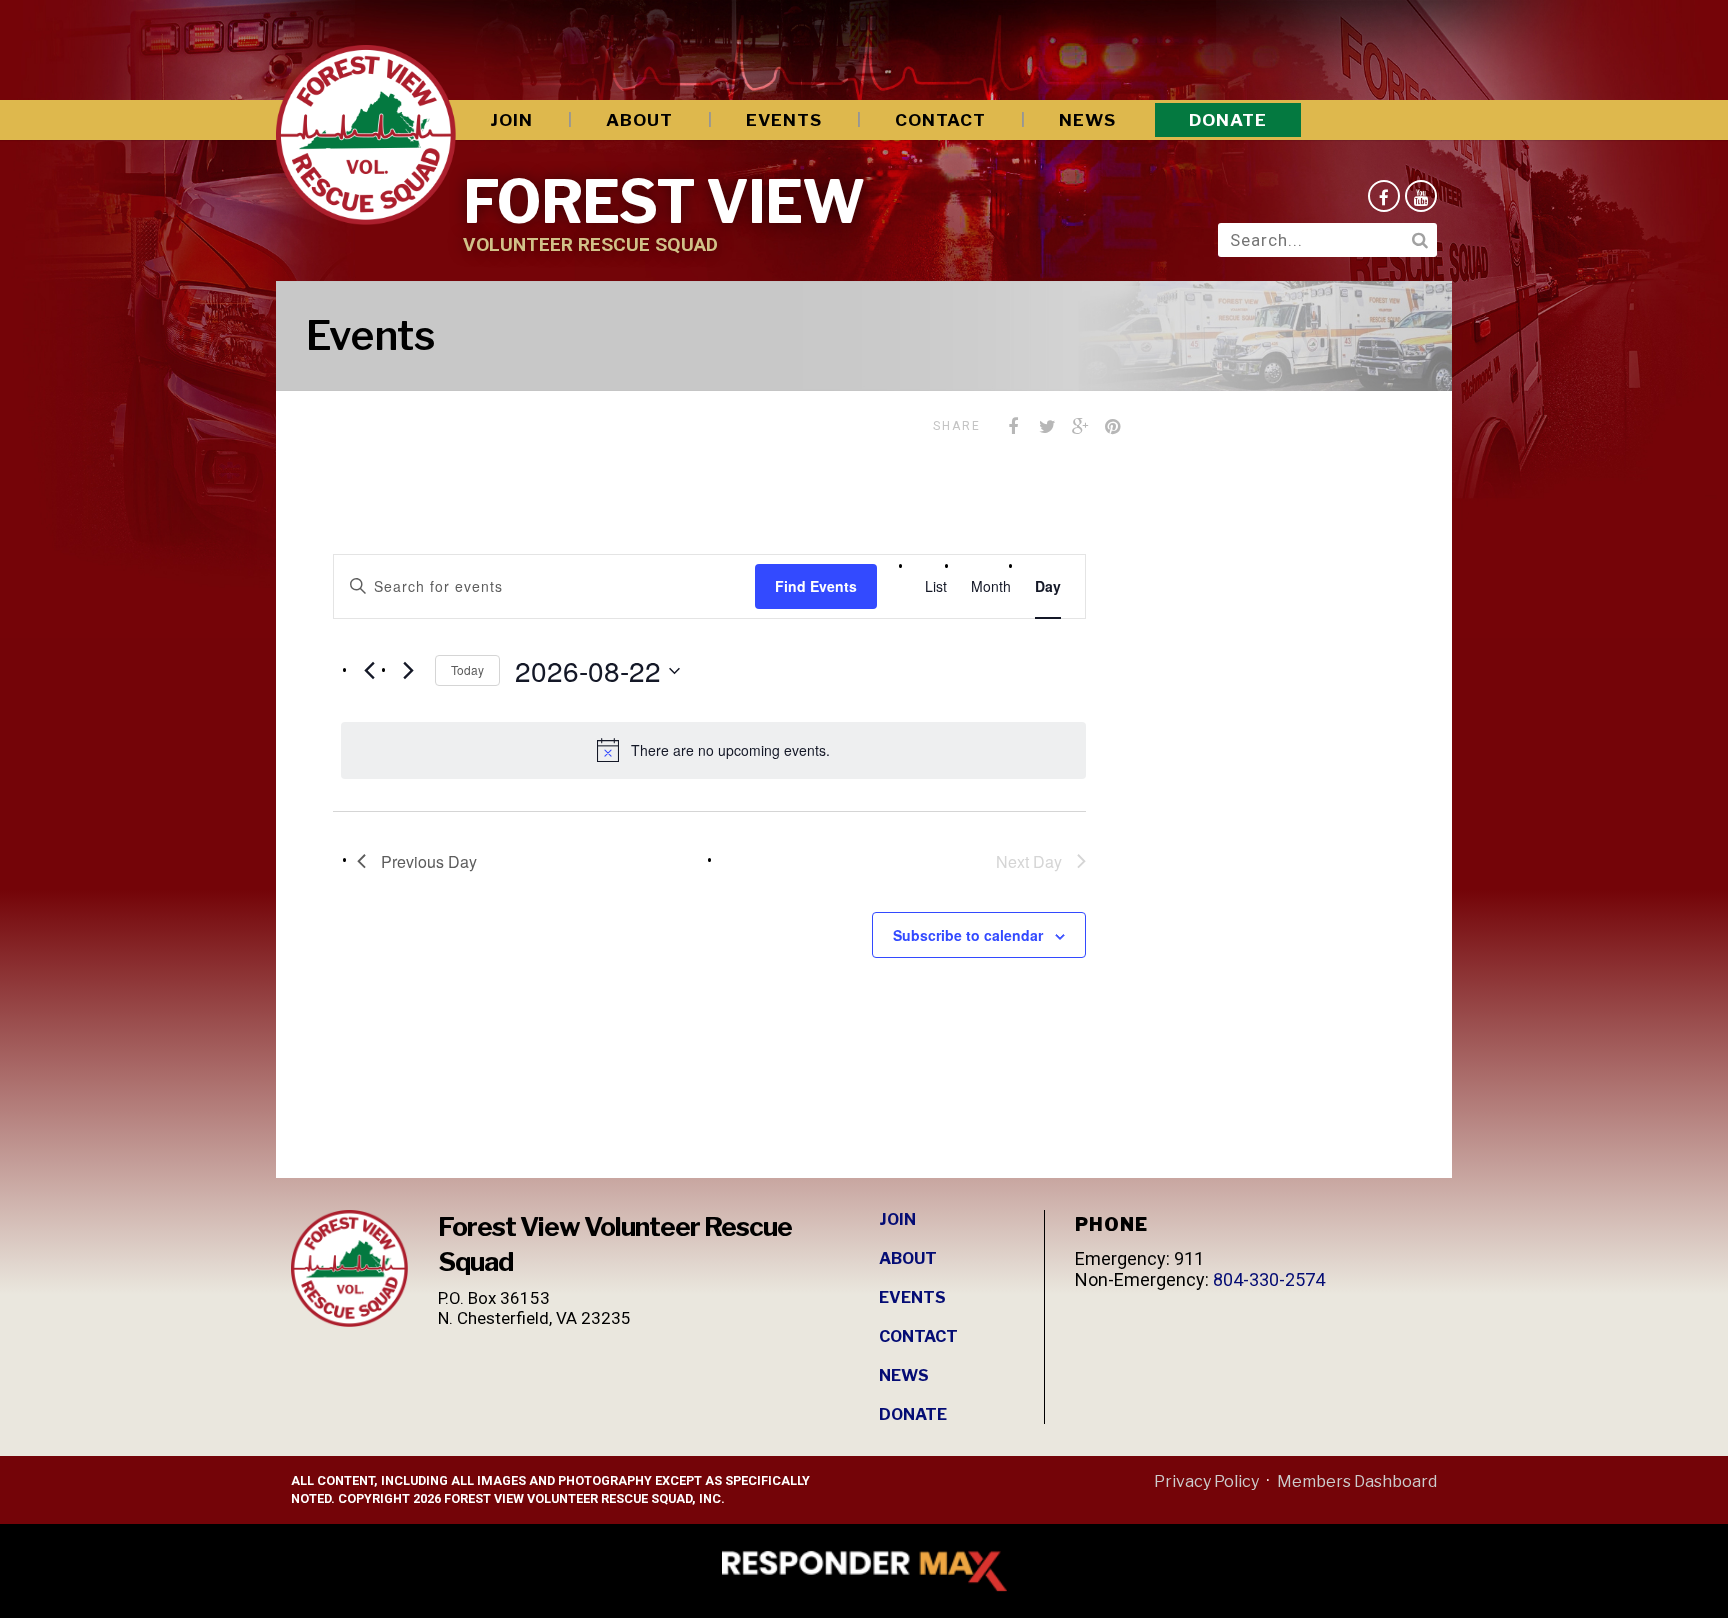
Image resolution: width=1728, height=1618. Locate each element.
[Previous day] (369, 671)
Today (467, 669)
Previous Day (429, 861)
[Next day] (408, 671)
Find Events (816, 586)
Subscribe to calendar (968, 935)
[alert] (713, 750)
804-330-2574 (1269, 1279)
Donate (1228, 120)
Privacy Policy (1206, 1481)
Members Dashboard (1357, 1481)
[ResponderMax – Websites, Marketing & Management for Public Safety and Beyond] (864, 1571)
